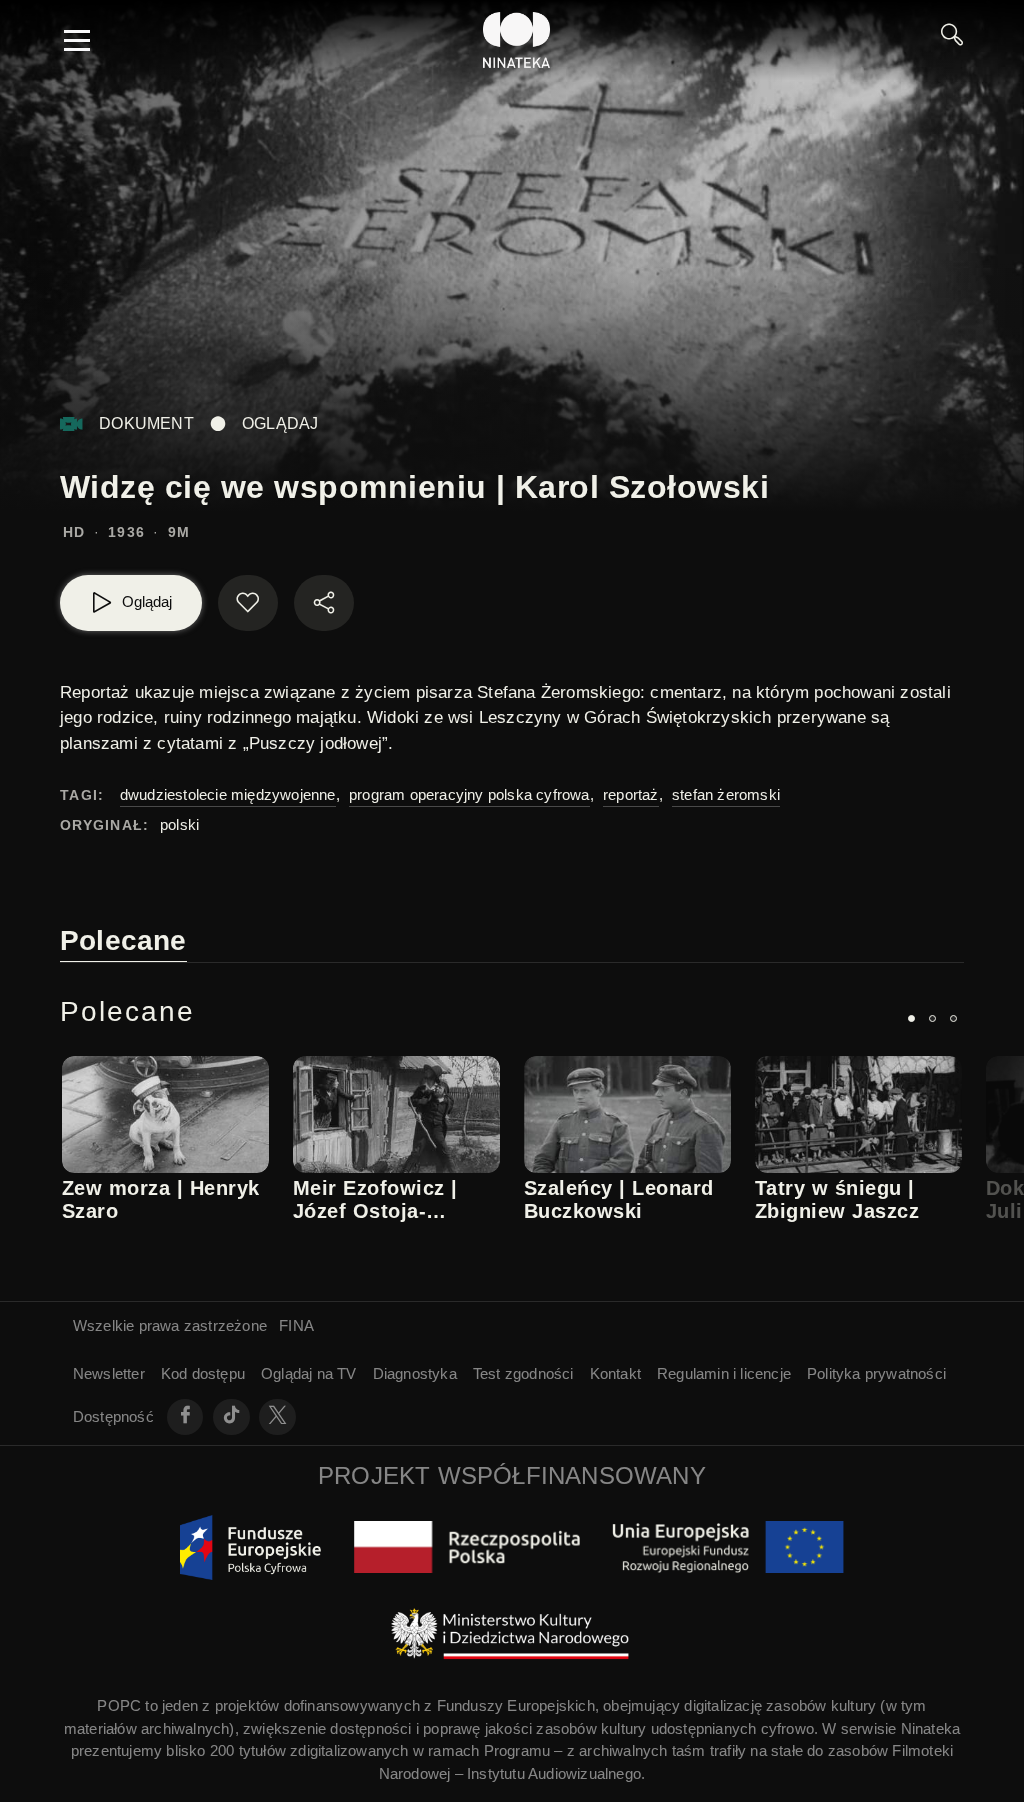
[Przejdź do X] (277, 1417)
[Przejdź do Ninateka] (517, 40)
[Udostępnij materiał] (324, 603)
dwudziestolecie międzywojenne (228, 794)
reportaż (631, 794)
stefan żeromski (726, 794)
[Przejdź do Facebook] (185, 1417)
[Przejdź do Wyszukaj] (952, 40)
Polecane (123, 940)
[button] (911, 1018)
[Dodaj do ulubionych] (248, 603)
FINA (296, 1325)
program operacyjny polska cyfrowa (469, 794)
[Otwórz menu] (77, 40)
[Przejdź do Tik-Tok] (231, 1417)
